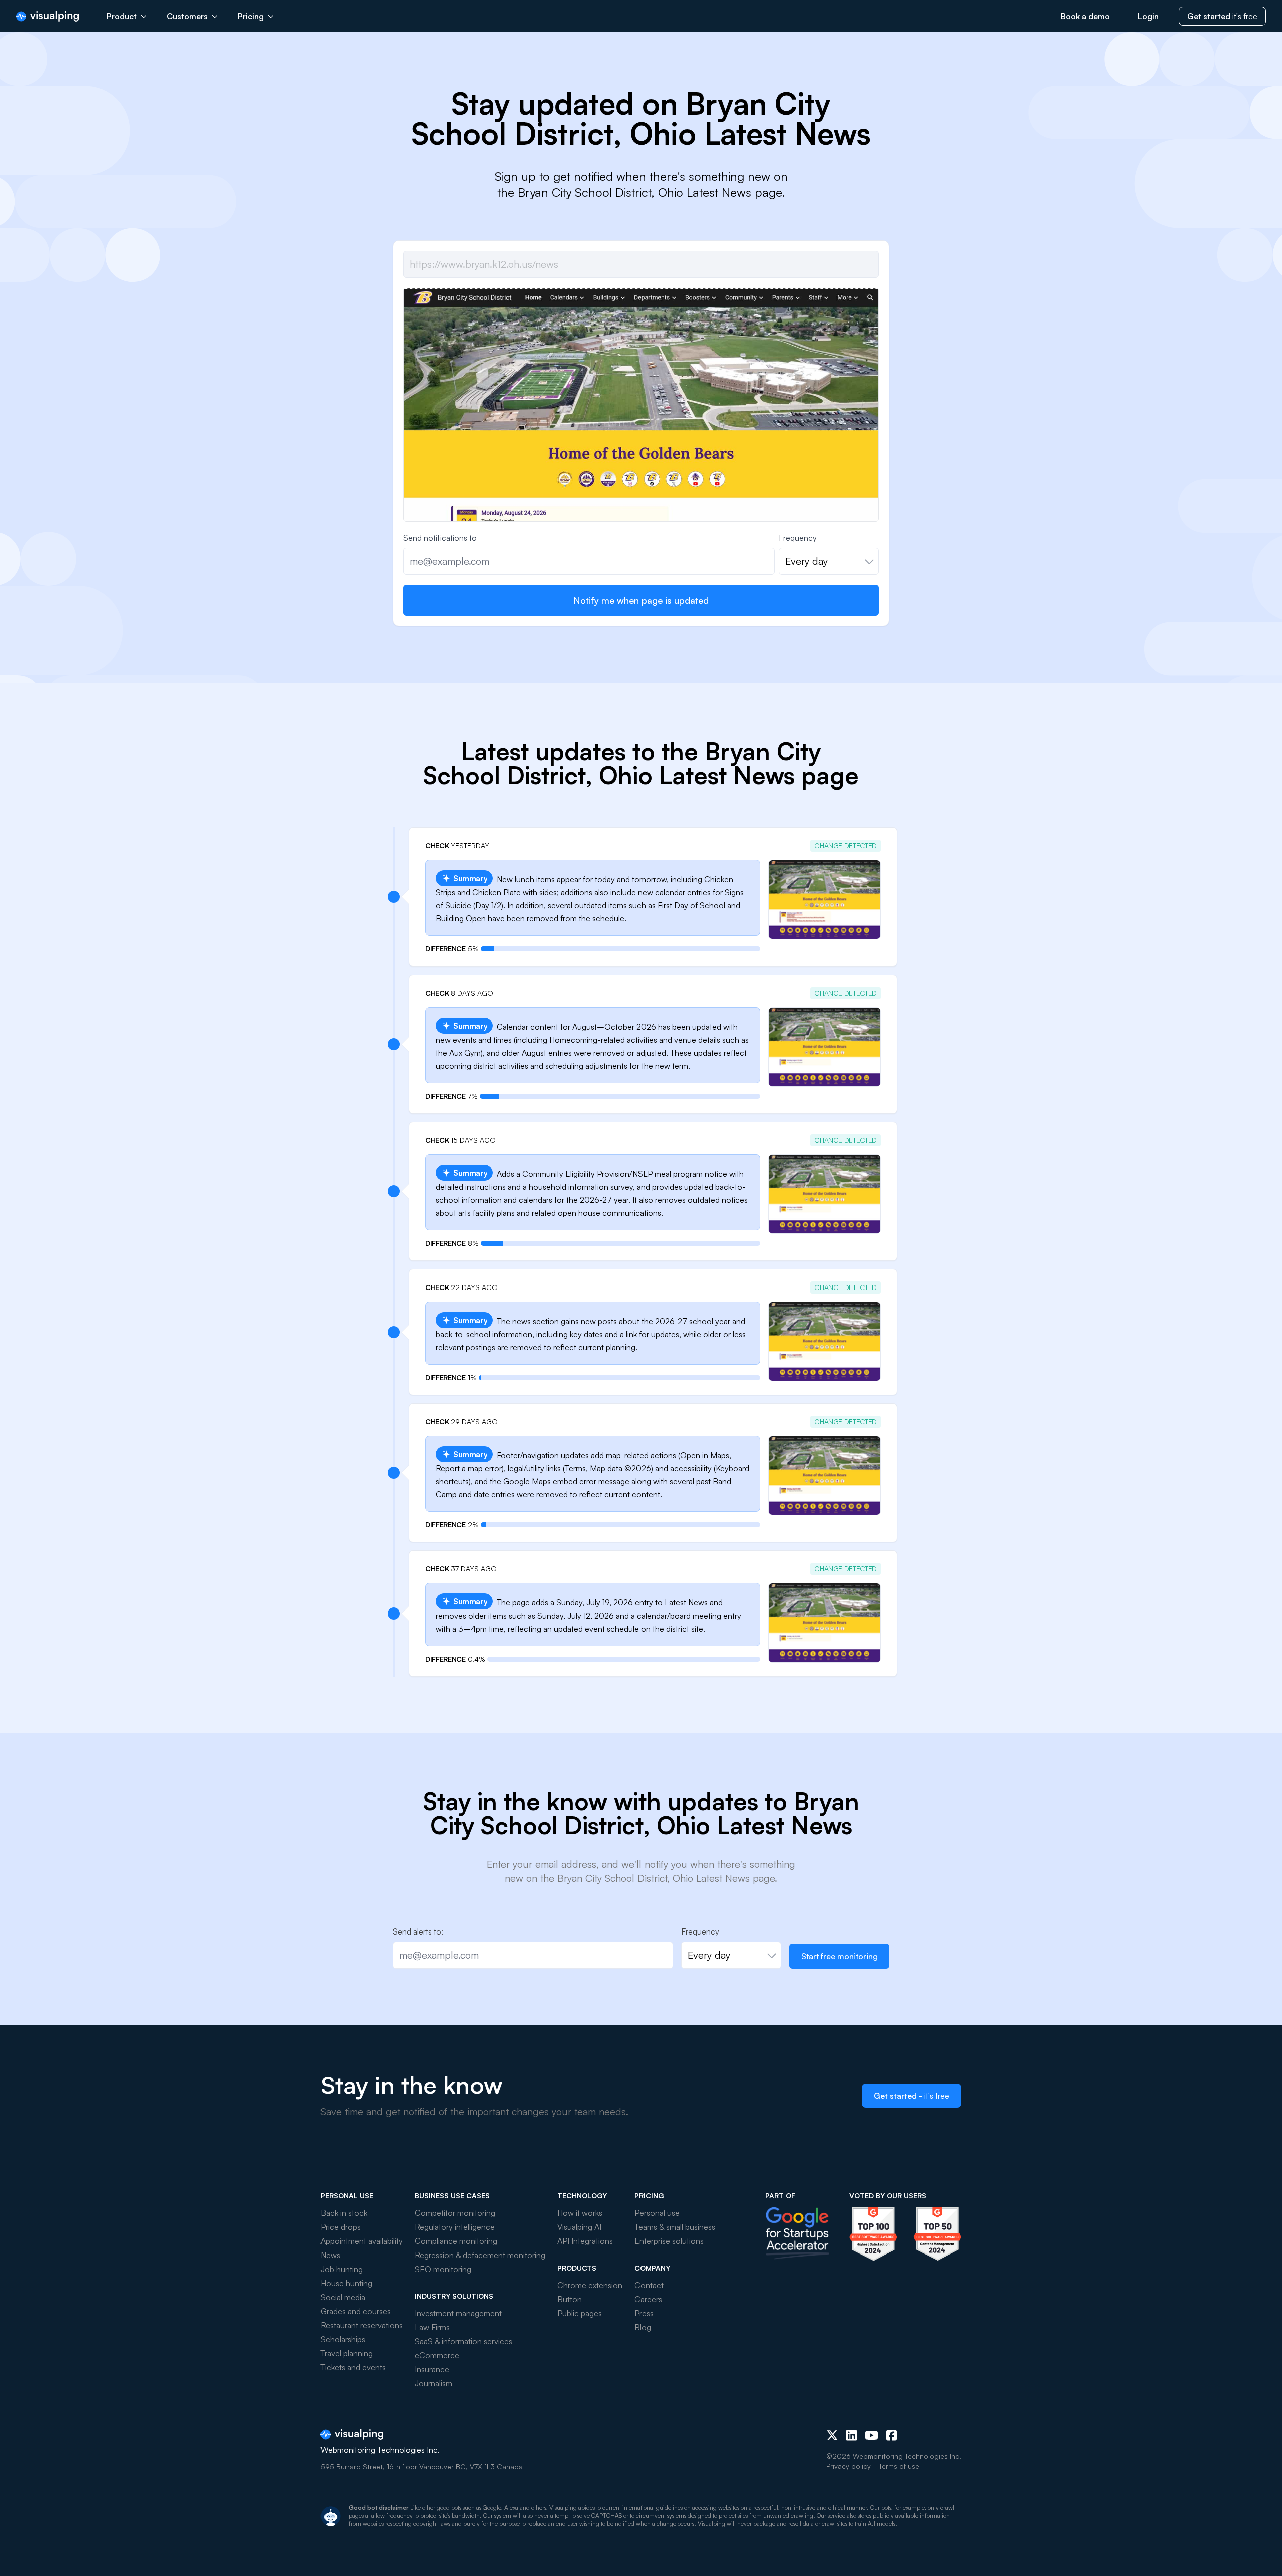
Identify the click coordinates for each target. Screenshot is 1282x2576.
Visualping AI (579, 2227)
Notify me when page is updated (641, 600)
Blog (643, 2327)
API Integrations (585, 2241)
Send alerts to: (418, 1931)
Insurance (432, 2369)
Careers (648, 2299)
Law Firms (432, 2327)
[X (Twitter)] (832, 2435)
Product (122, 16)
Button (570, 2299)
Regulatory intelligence (455, 2227)
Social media (343, 2297)
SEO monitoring (443, 2269)
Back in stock (344, 2213)
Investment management (458, 2313)
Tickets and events (353, 2367)
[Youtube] (872, 2435)
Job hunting (342, 2269)
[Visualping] (47, 16)
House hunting (346, 2283)
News (330, 2255)
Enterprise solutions (669, 2241)
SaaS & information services (463, 2341)
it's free (1222, 16)
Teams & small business (675, 2227)
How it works (580, 2213)
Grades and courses (356, 2311)
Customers (187, 16)
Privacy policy (849, 2466)
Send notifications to (440, 538)
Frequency (798, 538)
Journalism (433, 2383)
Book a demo (1085, 16)
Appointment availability (362, 2241)
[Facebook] (892, 2435)
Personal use (657, 2213)
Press (644, 2313)
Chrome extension (590, 2285)
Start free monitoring (840, 1956)
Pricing (251, 16)
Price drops (341, 2227)
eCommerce (437, 2355)
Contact (649, 2285)
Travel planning (347, 2353)
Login (1148, 16)
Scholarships (343, 2339)
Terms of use (899, 2466)
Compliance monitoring (456, 2241)
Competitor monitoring (455, 2213)
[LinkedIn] (852, 2435)
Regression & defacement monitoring (480, 2255)
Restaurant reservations (362, 2325)
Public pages (580, 2313)
